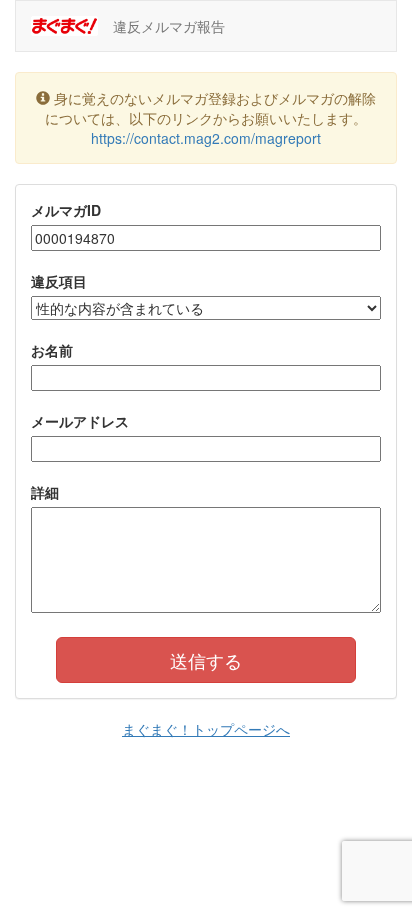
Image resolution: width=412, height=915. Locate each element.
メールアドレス (80, 421)
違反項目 (59, 281)
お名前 (52, 350)
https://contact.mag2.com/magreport (206, 138)
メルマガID (66, 210)
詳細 (45, 492)
